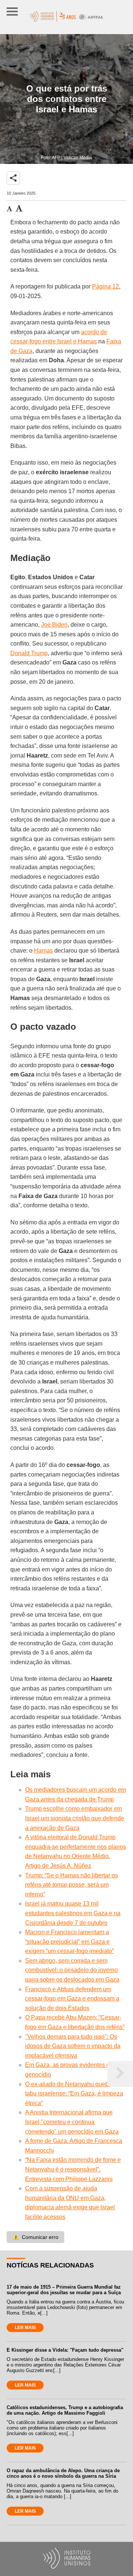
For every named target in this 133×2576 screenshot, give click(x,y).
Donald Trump (29, 653)
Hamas (43, 951)
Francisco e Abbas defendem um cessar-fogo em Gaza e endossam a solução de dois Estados (72, 1999)
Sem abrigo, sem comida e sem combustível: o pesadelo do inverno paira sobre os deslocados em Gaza (72, 1970)
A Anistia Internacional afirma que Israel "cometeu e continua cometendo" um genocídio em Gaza (72, 2122)
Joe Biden (54, 625)
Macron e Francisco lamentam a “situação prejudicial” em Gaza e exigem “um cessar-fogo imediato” (69, 1942)
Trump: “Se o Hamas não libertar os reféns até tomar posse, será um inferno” (71, 1885)
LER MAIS (25, 2328)
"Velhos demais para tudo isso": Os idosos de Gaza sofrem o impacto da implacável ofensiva (73, 2046)
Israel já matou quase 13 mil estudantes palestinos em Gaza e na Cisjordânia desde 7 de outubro (73, 1913)
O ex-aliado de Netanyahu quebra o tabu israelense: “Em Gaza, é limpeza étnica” (74, 2094)
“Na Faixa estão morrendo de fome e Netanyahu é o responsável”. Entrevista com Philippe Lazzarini (73, 2169)
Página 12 (105, 286)
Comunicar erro (35, 2237)
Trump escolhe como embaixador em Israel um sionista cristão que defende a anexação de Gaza (75, 1818)
